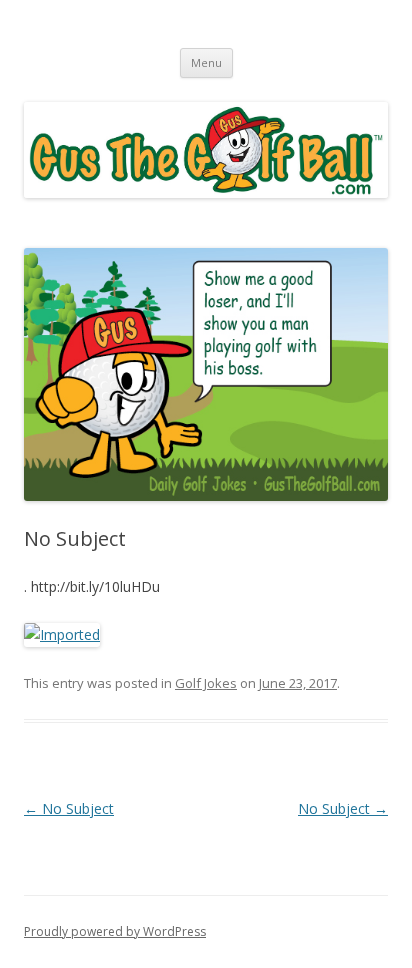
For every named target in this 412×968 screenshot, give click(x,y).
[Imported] (62, 634)
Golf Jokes (206, 683)
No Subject (69, 808)
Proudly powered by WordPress (115, 931)
